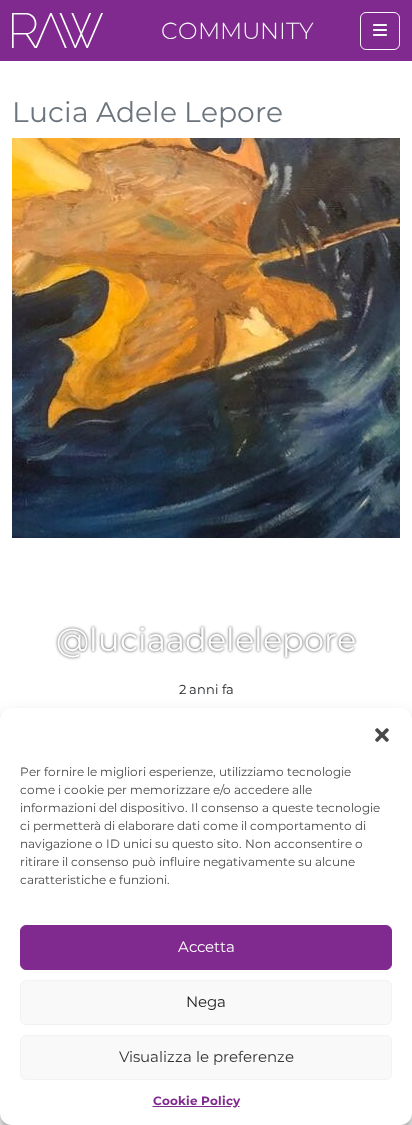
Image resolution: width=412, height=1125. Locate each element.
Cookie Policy (196, 1100)
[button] (382, 733)
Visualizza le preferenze (206, 1056)
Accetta (206, 946)
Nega (206, 1001)
